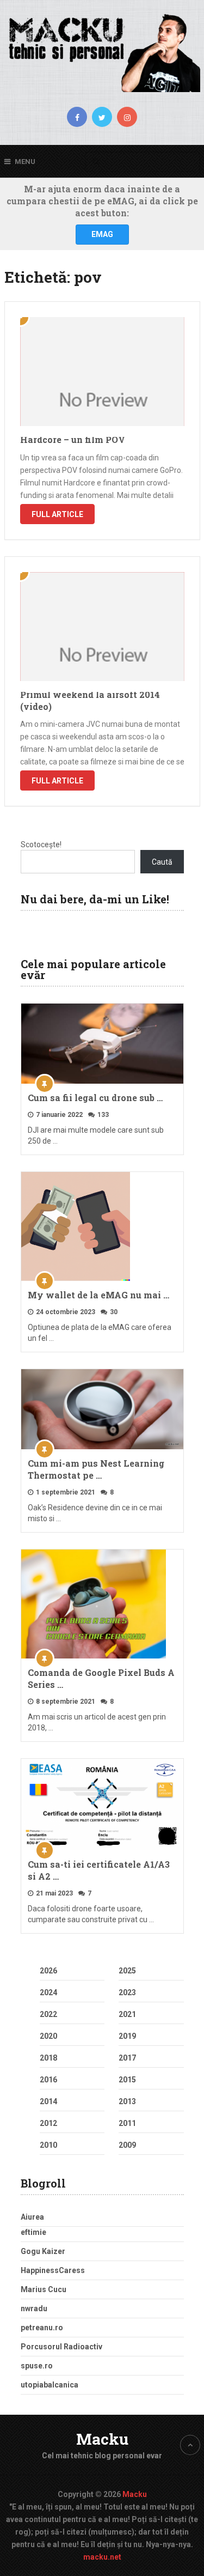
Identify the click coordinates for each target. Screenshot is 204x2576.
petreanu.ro (42, 2328)
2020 (48, 2036)
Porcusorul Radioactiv (61, 2347)
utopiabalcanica (50, 2385)
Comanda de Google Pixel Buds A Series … (101, 1678)
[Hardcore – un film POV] (102, 372)
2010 (48, 2145)
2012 (48, 2123)
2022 (48, 2014)
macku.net (102, 2557)
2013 (127, 2101)
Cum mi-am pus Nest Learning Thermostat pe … (96, 1469)
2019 (127, 2036)
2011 (127, 2123)
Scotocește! (41, 845)
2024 (48, 1992)
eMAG (102, 234)
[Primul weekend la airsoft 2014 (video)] (102, 627)
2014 (48, 2101)
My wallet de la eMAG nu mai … (98, 1295)
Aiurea (32, 2217)
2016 (48, 2080)
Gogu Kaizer (43, 2251)
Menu (25, 162)
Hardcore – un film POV (73, 439)
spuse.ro (37, 2366)
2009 (127, 2145)
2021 (127, 2014)
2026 (48, 1971)
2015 (127, 2080)
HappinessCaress (53, 2270)
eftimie (33, 2232)
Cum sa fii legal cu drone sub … (95, 1098)
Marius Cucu (44, 2289)
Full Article (57, 514)
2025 (127, 1971)
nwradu (34, 2308)
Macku (102, 2439)
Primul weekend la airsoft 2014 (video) (90, 700)
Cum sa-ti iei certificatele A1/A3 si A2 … (99, 1870)
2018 (48, 2058)
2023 (127, 1992)
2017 (127, 2058)
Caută (162, 862)
